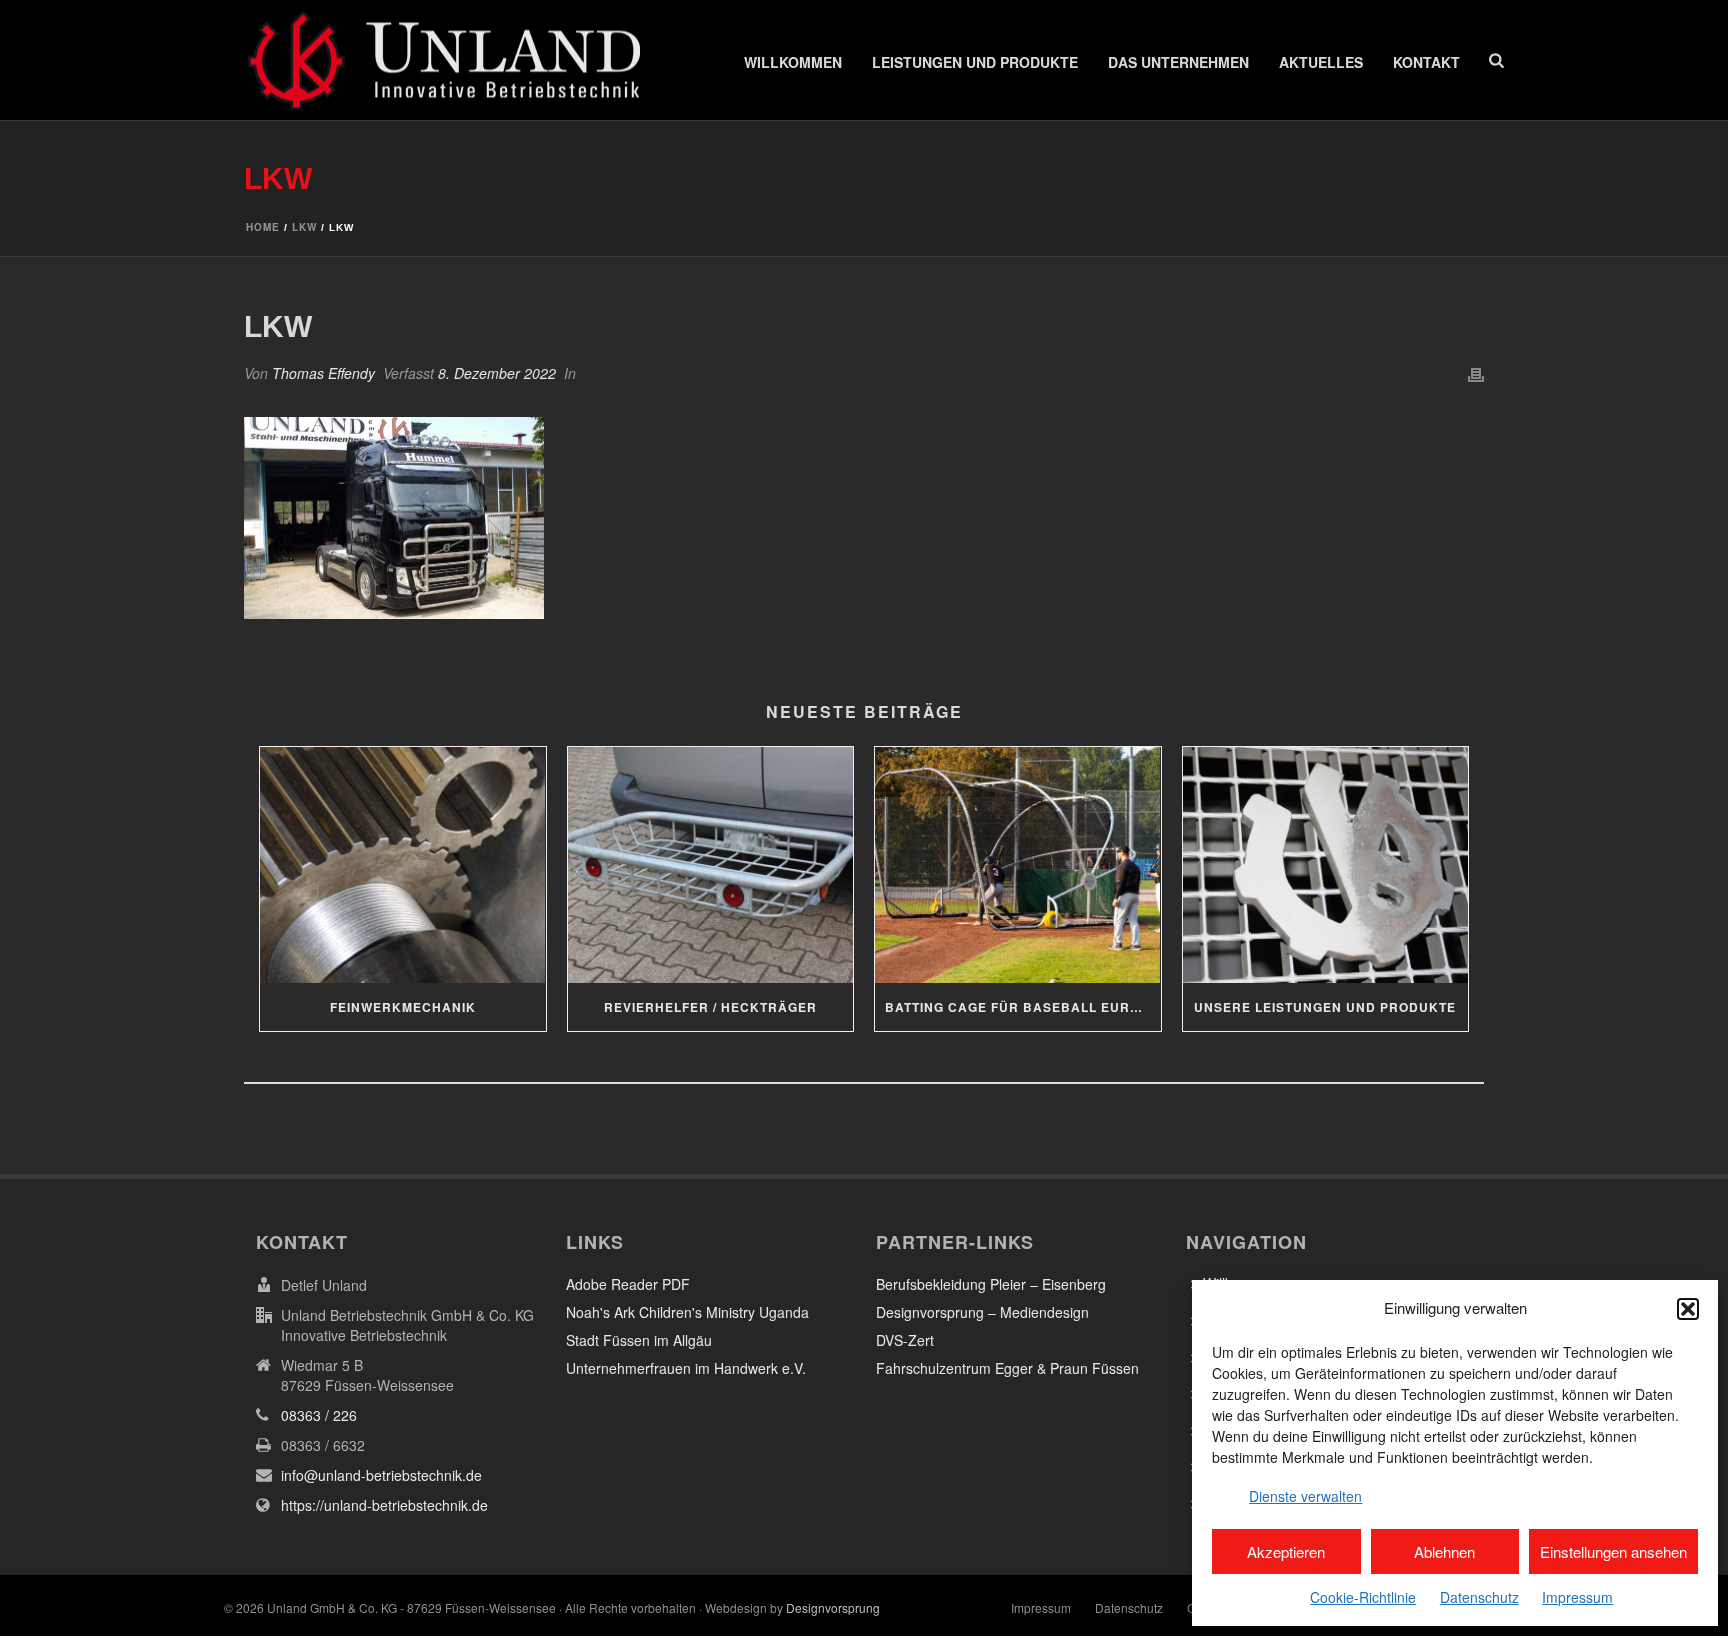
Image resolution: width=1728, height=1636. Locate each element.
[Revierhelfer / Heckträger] (711, 865)
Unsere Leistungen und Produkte (1325, 1007)
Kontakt (1426, 62)
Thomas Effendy (323, 373)
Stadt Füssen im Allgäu (639, 1340)
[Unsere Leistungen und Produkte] (1326, 865)
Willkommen (793, 62)
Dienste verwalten (1305, 1496)
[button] (1688, 1309)
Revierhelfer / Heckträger (710, 1007)
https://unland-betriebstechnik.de (384, 1505)
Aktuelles (1321, 62)
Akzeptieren (1286, 1551)
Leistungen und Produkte (975, 62)
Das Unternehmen (1178, 62)
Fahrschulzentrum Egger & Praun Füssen (1007, 1368)
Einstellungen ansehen (1613, 1551)
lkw (304, 227)
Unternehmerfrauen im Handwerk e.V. (686, 1368)
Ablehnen (1444, 1551)
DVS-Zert (905, 1340)
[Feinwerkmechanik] (403, 865)
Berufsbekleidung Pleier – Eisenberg (991, 1284)
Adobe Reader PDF (628, 1284)
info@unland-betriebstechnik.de (381, 1475)
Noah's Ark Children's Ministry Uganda (687, 1312)
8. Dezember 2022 (497, 373)
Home (263, 227)
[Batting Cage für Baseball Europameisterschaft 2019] (1018, 865)
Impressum (1577, 1597)
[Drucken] (1476, 373)
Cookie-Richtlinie (1363, 1597)
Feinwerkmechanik (403, 1007)
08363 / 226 (319, 1415)
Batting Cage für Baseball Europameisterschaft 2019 (1023, 1007)
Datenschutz (1479, 1597)
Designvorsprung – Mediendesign (982, 1312)
